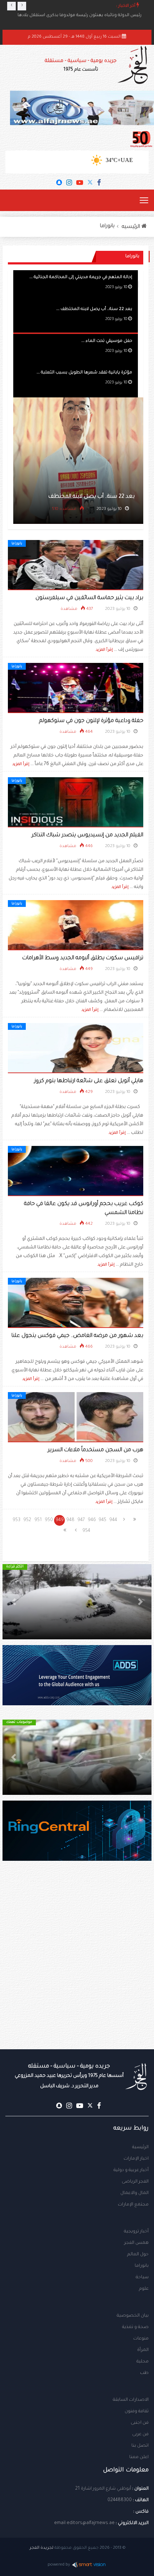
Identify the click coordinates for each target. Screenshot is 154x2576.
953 (16, 1520)
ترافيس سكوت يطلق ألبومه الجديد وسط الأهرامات (83, 958)
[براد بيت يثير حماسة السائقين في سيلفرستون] (76, 565)
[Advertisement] (77, 1969)
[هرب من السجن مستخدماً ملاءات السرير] (76, 1418)
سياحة (142, 2278)
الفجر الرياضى (135, 2182)
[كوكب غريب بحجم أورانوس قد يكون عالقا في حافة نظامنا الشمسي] (76, 1171)
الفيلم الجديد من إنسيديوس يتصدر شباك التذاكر (87, 835)
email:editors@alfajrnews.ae (84, 2523)
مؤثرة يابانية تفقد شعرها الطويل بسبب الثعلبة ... (84, 373)
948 (70, 1520)
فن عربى (140, 2434)
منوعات (141, 2339)
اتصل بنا (140, 2446)
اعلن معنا (139, 2457)
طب (144, 2373)
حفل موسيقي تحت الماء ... (107, 341)
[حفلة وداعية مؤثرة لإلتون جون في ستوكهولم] (76, 688)
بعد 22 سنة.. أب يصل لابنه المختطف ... (94, 309)
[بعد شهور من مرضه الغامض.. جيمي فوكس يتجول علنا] (76, 1303)
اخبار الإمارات (136, 2159)
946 (92, 1520)
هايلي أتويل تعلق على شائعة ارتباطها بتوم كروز (89, 1081)
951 (38, 1520)
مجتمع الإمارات (133, 2205)
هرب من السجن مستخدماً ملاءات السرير (95, 1450)
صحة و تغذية (135, 2327)
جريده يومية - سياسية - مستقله (69, 2076)
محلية (143, 2362)
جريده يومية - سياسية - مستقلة (81, 65)
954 (86, 1531)
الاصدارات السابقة (131, 2400)
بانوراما (107, 226)
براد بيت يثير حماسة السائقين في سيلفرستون (89, 598)
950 (49, 1520)
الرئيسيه (132, 227)
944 (113, 1520)
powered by (59, 2565)
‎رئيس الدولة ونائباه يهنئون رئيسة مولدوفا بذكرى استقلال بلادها (80, 16)
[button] (140, 1602)
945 (102, 1520)
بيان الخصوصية (133, 2316)
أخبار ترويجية (136, 2232)
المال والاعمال (134, 2193)
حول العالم (138, 2255)
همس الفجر (136, 2243)
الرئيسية (140, 2147)
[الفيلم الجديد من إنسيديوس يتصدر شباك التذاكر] (76, 803)
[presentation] (11, 6)
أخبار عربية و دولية (131, 2170)
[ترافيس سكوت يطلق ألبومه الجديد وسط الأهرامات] (76, 926)
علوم (144, 2289)
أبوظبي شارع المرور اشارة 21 (103, 2489)
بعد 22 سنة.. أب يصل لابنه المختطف (92, 497)
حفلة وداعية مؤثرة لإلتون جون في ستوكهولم (91, 721)
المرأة (143, 2350)
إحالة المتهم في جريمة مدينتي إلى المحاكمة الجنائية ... (81, 278)
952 (27, 1520)
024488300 (120, 2500)
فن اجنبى (140, 2423)
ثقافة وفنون (137, 2412)
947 (81, 1520)
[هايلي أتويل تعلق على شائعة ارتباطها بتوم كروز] (76, 1048)
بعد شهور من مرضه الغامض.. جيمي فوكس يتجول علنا (77, 1336)
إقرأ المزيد (104, 650)
